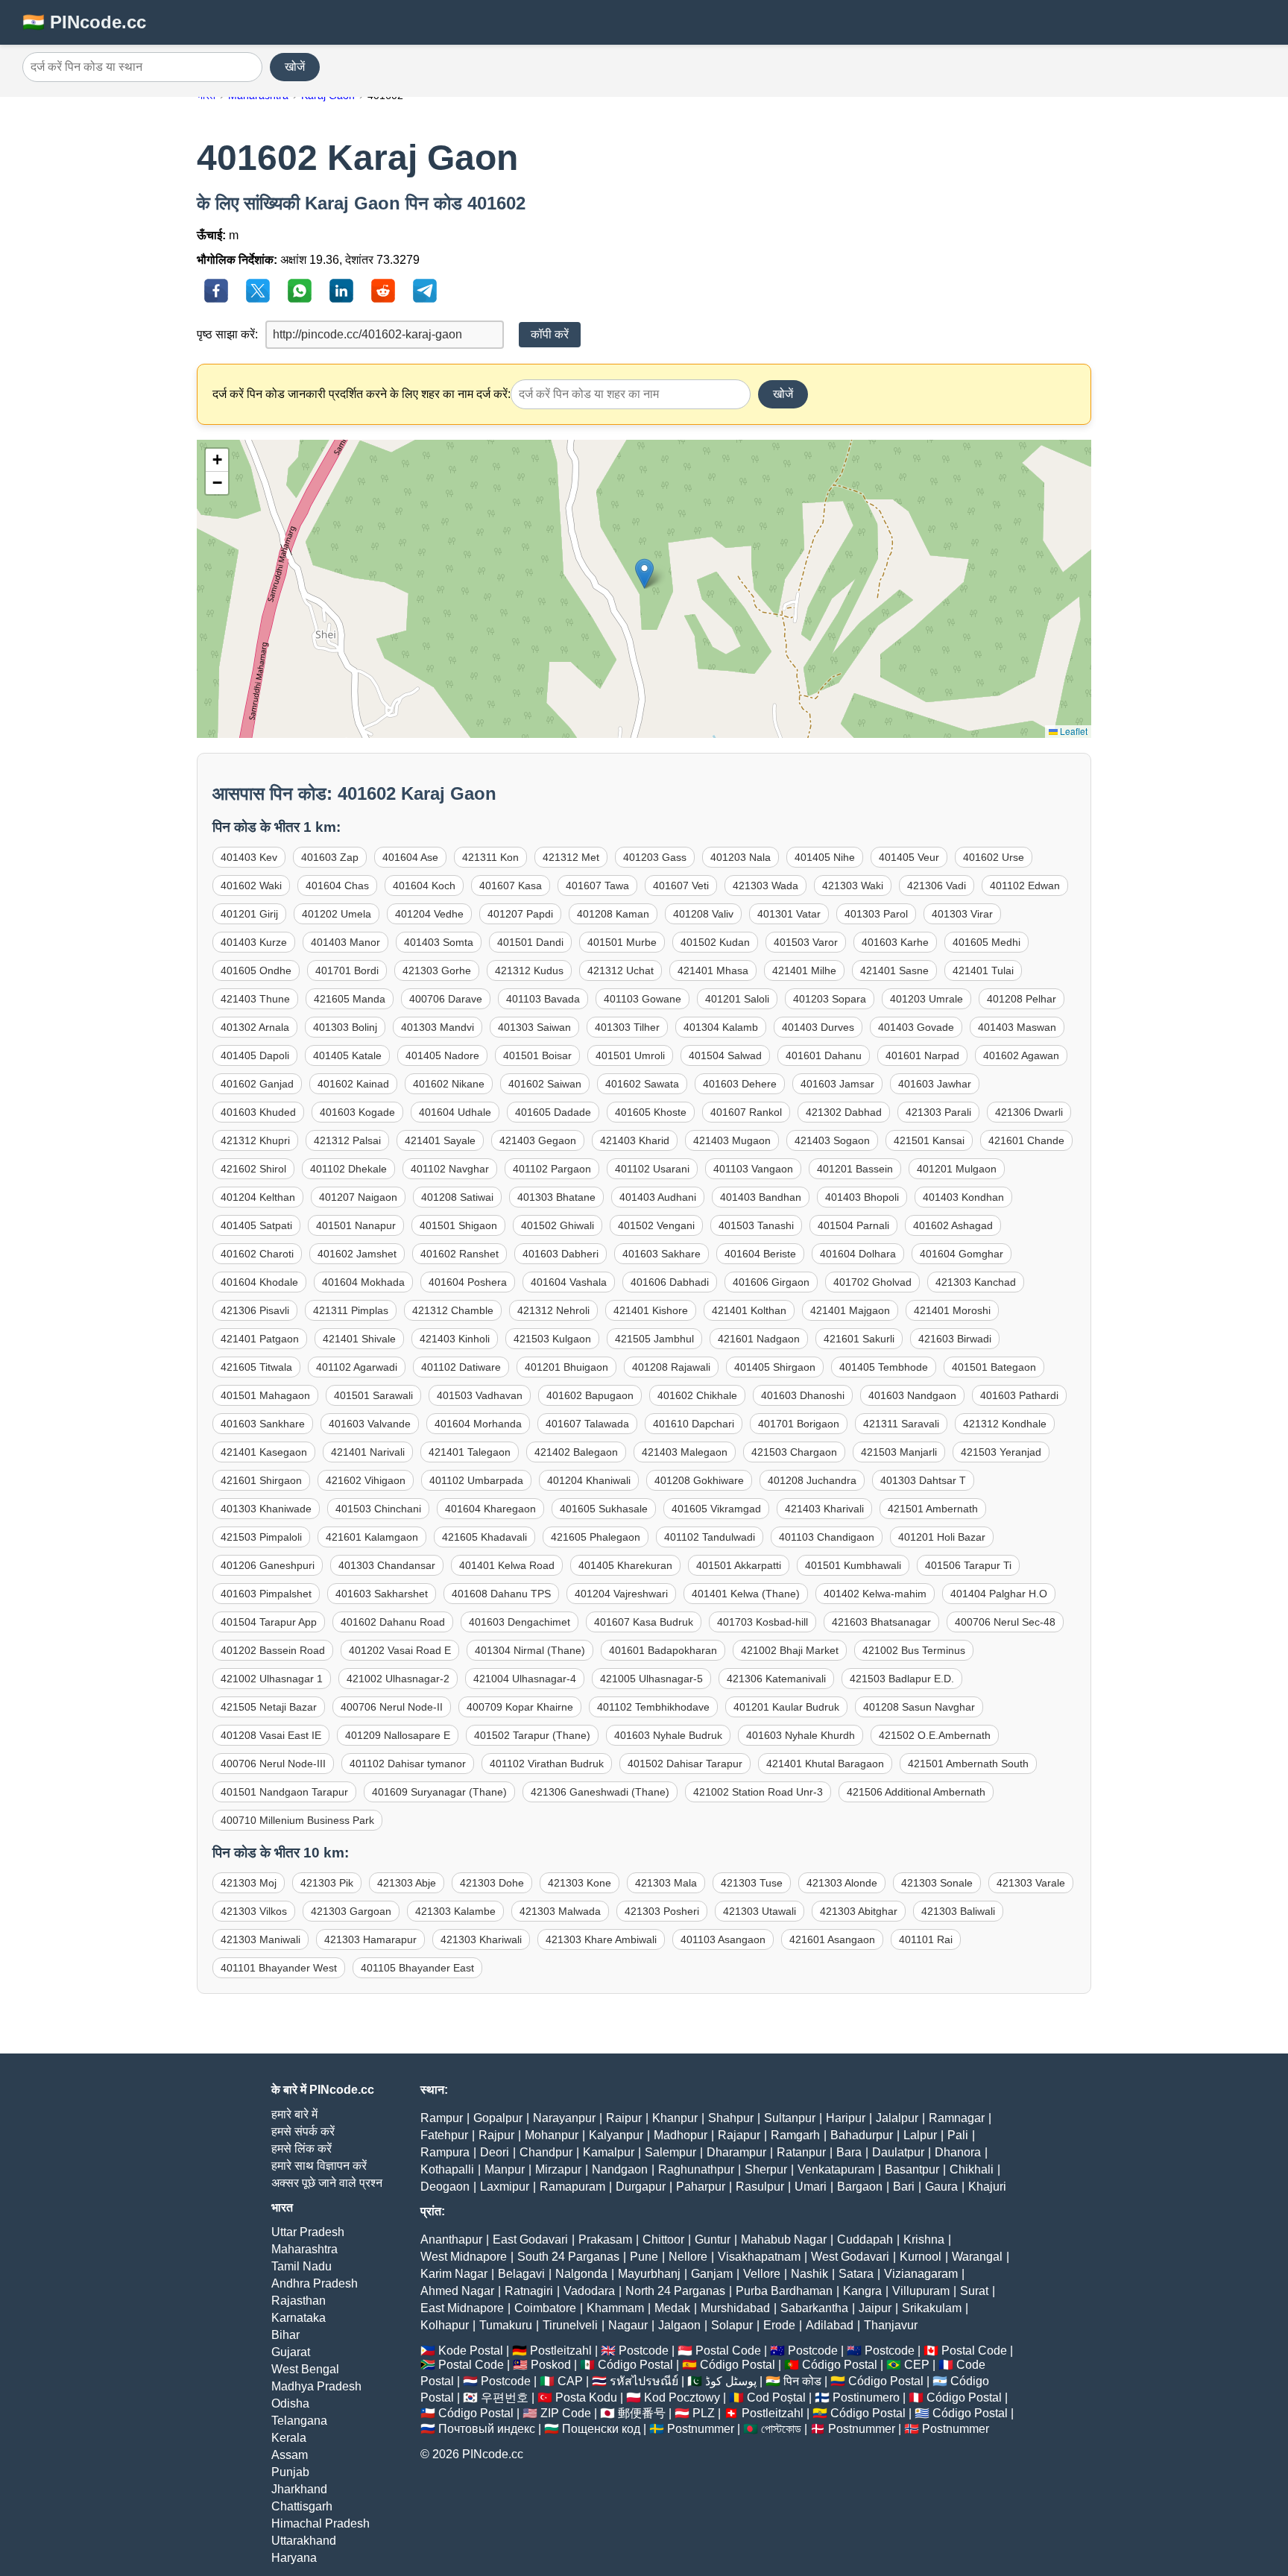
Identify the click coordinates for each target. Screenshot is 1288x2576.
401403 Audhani (658, 1197)
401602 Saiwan (545, 1084)
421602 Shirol (253, 1169)
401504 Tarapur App (269, 1622)
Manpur (505, 2169)
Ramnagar (957, 2118)
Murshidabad (735, 2308)
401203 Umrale (926, 999)
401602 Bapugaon (590, 1395)
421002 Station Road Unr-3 (758, 1792)
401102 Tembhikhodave (653, 1707)
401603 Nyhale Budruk (668, 1735)
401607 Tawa (597, 885)
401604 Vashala (569, 1282)
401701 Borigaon (799, 1424)
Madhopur (681, 2135)
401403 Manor (345, 942)
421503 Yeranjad (1001, 1452)
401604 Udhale (455, 1112)
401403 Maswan (1017, 1027)
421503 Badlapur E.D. (902, 1679)
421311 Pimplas (351, 1310)
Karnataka (299, 2318)
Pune (644, 2257)
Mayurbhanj (649, 2274)
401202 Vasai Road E (400, 1650)
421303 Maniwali (261, 1939)
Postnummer (701, 2429)
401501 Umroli (630, 1055)
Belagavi (521, 2274)
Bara (849, 2152)
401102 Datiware (461, 1367)
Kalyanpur (616, 2135)
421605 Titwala (256, 1367)
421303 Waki (853, 885)
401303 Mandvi (438, 1027)
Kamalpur (609, 2152)
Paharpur (701, 2187)
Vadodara (589, 2291)
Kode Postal (471, 2351)
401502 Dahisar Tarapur (685, 1764)
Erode (779, 2325)
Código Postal (635, 2365)
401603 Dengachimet (520, 1622)
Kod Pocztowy (682, 2397)
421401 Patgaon (260, 1339)
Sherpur (766, 2169)
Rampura (445, 2152)
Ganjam (712, 2274)
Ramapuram (572, 2187)
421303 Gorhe (437, 970)
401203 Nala (741, 857)
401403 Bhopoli (862, 1197)
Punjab (290, 2472)
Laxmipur (505, 2187)
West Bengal (305, 2369)
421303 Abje (407, 1883)
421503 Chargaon (794, 1452)
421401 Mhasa (713, 970)
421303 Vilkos (254, 1911)
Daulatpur (898, 2152)
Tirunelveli (570, 2325)
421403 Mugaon (732, 1140)
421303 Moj (249, 1883)
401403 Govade (916, 1027)
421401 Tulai (983, 970)
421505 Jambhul (654, 1339)
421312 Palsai (347, 1140)
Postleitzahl (561, 2351)
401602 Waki (251, 885)
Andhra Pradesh (315, 2283)
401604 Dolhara (858, 1254)
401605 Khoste (651, 1112)
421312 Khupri (255, 1140)
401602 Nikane (449, 1084)
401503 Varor (806, 942)
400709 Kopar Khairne (520, 1707)
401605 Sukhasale (604, 1509)
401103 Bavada (543, 999)
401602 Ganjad (257, 1084)
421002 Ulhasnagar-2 (398, 1679)
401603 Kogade (357, 1112)
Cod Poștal (776, 2397)
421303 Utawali (760, 1911)
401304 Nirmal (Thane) (530, 1650)
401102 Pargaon (552, 1169)
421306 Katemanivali (776, 1679)
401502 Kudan (715, 942)
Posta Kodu (586, 2397)
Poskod (551, 2365)
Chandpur (546, 2152)
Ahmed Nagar (457, 2291)
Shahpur (731, 2118)
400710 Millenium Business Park (297, 1820)
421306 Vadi (937, 885)
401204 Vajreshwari (621, 1594)
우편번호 (505, 2397)
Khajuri (987, 2187)
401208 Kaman (613, 914)
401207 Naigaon (358, 1197)
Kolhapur (445, 2325)
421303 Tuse (752, 1883)
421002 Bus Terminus (914, 1650)
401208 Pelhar (1022, 999)
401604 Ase (410, 857)
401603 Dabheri (561, 1254)
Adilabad (830, 2325)
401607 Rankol (746, 1112)
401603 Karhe (895, 942)
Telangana (299, 2421)
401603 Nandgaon (912, 1395)
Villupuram (921, 2291)
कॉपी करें (550, 334)
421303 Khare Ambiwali (601, 1939)
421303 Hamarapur (370, 1939)
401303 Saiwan (534, 1027)
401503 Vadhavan (480, 1395)
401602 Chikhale (697, 1395)
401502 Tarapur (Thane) (532, 1735)
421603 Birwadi (955, 1339)
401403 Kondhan (963, 1197)
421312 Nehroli (553, 1310)
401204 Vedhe (429, 914)
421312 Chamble (453, 1310)
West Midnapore (464, 2257)
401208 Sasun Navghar (919, 1707)
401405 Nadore (442, 1055)
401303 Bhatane (556, 1197)
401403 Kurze (254, 942)
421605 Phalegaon (596, 1537)
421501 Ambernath (933, 1509)
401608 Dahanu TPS (501, 1594)
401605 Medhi (986, 942)
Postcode (644, 2351)
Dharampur (736, 2152)
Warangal (977, 2257)
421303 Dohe (492, 1883)
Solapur (732, 2325)
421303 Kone (580, 1883)
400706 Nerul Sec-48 (1005, 1622)
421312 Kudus (529, 970)
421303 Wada (765, 885)
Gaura (941, 2187)
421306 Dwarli (1029, 1112)
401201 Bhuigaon (566, 1367)
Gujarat (291, 2352)
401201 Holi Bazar (942, 1537)
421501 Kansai (929, 1140)
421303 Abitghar (859, 1911)
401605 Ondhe (256, 970)
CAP (570, 2381)
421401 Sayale (440, 1140)
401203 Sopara (830, 999)
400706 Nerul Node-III (273, 1764)
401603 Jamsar (837, 1084)
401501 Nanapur (356, 1225)
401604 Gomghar (962, 1254)
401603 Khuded (258, 1112)
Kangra (862, 2291)
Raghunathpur (696, 2169)
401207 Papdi (520, 914)
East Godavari (530, 2239)
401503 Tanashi (756, 1225)
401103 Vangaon (753, 1169)
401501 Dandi (530, 942)
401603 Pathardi (1019, 1395)
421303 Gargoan (351, 1911)
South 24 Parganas (568, 2257)
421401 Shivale (359, 1339)
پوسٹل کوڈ (731, 2381)
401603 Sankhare (263, 1424)
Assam (290, 2455)
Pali (958, 2135)
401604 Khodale (259, 1282)
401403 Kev (249, 857)
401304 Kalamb (721, 1027)
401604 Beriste (760, 1254)
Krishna (924, 2239)
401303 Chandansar (387, 1565)
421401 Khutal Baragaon (825, 1764)
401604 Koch (424, 885)
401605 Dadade (553, 1112)
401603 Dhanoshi (803, 1395)
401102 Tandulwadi (710, 1537)
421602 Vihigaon (366, 1480)
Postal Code (728, 2351)
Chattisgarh (302, 2506)
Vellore (762, 2274)
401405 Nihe (825, 857)
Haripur (846, 2118)
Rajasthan (299, 2301)
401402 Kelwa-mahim (875, 1594)
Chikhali (972, 2169)
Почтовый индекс (487, 2429)
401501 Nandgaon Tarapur (284, 1792)
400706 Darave (446, 999)
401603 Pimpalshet (266, 1594)
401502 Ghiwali (558, 1225)
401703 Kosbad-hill (763, 1622)
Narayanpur (564, 2118)
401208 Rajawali (671, 1367)
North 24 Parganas (675, 2291)
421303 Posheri (662, 1911)
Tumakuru (506, 2325)
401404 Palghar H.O (999, 1594)
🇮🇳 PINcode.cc (84, 22)
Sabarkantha (814, 2308)
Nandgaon (620, 2169)
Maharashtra (304, 2249)
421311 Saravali (901, 1424)
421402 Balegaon (576, 1452)
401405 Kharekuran (625, 1565)
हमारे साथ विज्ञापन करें (319, 2166)
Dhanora (958, 2152)
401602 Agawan (1021, 1055)
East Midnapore (462, 2308)
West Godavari (850, 2257)
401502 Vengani (656, 1225)
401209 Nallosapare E (398, 1735)
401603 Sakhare (662, 1254)
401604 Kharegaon (490, 1509)
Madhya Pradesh (316, 2386)
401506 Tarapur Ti (968, 1565)
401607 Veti (681, 885)
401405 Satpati (256, 1225)
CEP (917, 2365)
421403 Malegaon (685, 1452)
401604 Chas (337, 885)
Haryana (294, 2558)
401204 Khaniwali (589, 1480)
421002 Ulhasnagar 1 (272, 1679)
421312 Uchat (621, 970)
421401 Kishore (651, 1310)
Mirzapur (558, 2169)
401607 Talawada (587, 1424)
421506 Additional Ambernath (916, 1792)
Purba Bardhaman (784, 2291)
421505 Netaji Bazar (269, 1707)
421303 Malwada (560, 1911)
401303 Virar (962, 914)
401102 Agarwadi (357, 1367)
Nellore (688, 2257)
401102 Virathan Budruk (547, 1764)
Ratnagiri (529, 2291)
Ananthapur (451, 2239)
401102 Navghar (450, 1169)
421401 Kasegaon (264, 1452)
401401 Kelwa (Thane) (746, 1594)
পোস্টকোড (781, 2429)
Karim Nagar (454, 2274)
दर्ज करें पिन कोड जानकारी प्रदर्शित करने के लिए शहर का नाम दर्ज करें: (362, 394)
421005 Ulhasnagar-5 (651, 1679)
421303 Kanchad (976, 1282)
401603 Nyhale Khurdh (801, 1735)
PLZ (704, 2413)
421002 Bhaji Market (790, 1650)
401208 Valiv (703, 914)
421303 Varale (1031, 1883)
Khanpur (675, 2118)
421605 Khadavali (484, 1537)
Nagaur (628, 2325)
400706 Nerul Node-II (392, 1707)
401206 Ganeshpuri (268, 1565)
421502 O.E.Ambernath (935, 1735)
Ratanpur (801, 2152)
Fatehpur (444, 2135)
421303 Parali (938, 1112)
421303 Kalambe (455, 1911)
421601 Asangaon (832, 1939)
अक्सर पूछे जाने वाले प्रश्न (327, 2183)
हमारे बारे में (294, 2114)
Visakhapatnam (759, 2257)
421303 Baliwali (958, 1911)
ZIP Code (566, 2413)
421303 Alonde (842, 1883)
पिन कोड (802, 2381)
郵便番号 (642, 2413)
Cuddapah (865, 2239)
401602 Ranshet (460, 1254)
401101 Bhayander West (279, 1968)
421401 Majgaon (850, 1310)
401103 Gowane (643, 999)
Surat (974, 2291)
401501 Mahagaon (265, 1395)
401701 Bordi (347, 970)
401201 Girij (249, 914)
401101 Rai (926, 1939)
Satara (856, 2274)
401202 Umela (337, 914)
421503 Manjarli (899, 1452)
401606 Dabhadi (670, 1282)
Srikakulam (932, 2308)
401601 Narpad (922, 1055)
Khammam (615, 2308)
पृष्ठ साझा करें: (227, 334)
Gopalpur (498, 2118)
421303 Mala (666, 1883)
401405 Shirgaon (775, 1367)
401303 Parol (876, 914)
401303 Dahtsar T (923, 1480)
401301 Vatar (789, 914)
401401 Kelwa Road (507, 1565)
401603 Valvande (370, 1424)
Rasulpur (760, 2187)
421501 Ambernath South (968, 1764)
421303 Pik (327, 1883)
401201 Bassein (855, 1169)
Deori (495, 2152)
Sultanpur (790, 2118)
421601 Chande (1026, 1140)
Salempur (670, 2152)
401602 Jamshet (357, 1254)
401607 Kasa (511, 885)
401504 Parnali (853, 1225)
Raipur (624, 2118)
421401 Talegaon (470, 1452)
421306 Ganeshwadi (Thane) (600, 1792)
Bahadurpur (862, 2135)
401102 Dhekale (348, 1169)
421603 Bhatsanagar (881, 1622)
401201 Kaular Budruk (786, 1707)
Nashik (809, 2274)
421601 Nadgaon (759, 1339)
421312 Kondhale (1005, 1424)
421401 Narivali (368, 1452)
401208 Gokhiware (699, 1480)
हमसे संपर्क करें (303, 2131)
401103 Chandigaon (827, 1537)
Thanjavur (891, 2325)
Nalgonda (581, 2274)
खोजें (295, 67)
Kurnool (921, 2257)
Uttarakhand (304, 2541)
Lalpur (920, 2135)
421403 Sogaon (832, 1140)
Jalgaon (679, 2325)
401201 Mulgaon (957, 1169)
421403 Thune (255, 999)
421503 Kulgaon (552, 1339)
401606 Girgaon (771, 1282)
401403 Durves (818, 1027)
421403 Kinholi (455, 1339)
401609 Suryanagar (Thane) (439, 1792)
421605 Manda (350, 999)
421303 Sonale (937, 1883)
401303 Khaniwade (266, 1509)
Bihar (285, 2335)
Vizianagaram (921, 2274)
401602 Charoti (257, 1254)
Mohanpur (552, 2135)
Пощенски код (601, 2429)
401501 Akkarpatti (739, 1565)
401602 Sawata (642, 1084)
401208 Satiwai (457, 1197)
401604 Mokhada (363, 1282)
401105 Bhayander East (417, 1968)
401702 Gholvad (872, 1282)
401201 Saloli (737, 999)
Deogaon (445, 2187)
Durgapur (641, 2187)
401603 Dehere (740, 1084)
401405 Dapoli (255, 1055)
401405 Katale (347, 1055)
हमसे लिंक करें (302, 2149)
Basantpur (912, 2169)
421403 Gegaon (538, 1140)
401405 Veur (909, 857)
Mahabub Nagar (784, 2239)
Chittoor (663, 2239)
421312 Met (571, 857)
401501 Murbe (622, 942)
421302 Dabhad (844, 1112)
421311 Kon (490, 857)
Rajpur (496, 2135)
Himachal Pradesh (321, 2523)
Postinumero (866, 2397)
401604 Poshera (468, 1282)
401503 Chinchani (378, 1509)
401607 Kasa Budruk (644, 1622)
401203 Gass (655, 857)
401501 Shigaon (458, 1225)
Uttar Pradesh (308, 2232)
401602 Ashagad (953, 1225)
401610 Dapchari (694, 1424)
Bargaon (860, 2187)
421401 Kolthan (749, 1310)
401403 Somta (439, 942)
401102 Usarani (652, 1169)
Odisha (290, 2403)
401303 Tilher (627, 1027)
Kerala (289, 2438)
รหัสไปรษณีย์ (644, 2381)
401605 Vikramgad (716, 1509)
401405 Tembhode (884, 1367)
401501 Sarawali (373, 1395)
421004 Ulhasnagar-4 (525, 1679)
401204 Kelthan (258, 1197)
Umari (811, 2187)
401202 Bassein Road (273, 1650)
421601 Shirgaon (261, 1480)
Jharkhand (299, 2489)
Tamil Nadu (302, 2266)
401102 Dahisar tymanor (408, 1764)
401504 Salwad (725, 1055)
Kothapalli (447, 2169)
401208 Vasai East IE (271, 1735)
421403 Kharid (635, 1140)
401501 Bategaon (994, 1367)
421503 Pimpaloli (261, 1537)
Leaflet (1073, 731)
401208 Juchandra (812, 1480)
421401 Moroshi (952, 1310)
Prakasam (605, 2239)
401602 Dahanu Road (393, 1622)
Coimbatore (545, 2308)
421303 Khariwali (481, 1939)
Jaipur (875, 2308)
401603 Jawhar (935, 1084)
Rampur (442, 2118)
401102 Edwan (1025, 885)
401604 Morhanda (478, 1424)
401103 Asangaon (723, 1939)
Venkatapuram (836, 2169)
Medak (672, 2308)
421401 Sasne (894, 970)
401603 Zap (330, 857)
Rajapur (739, 2135)
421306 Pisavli (255, 1310)
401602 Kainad (353, 1084)
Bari (904, 2187)
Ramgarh (795, 2135)
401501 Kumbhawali (853, 1565)
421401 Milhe (804, 970)
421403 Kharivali (824, 1509)
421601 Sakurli (859, 1339)
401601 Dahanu (824, 1055)
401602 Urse (994, 857)
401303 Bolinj (345, 1027)
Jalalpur (897, 2118)
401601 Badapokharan (663, 1650)
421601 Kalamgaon (372, 1537)
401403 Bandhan (761, 1197)
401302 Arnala (255, 1027)
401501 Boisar (537, 1055)
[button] (644, 574)
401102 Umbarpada (476, 1480)
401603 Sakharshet (382, 1594)
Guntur (713, 2239)
